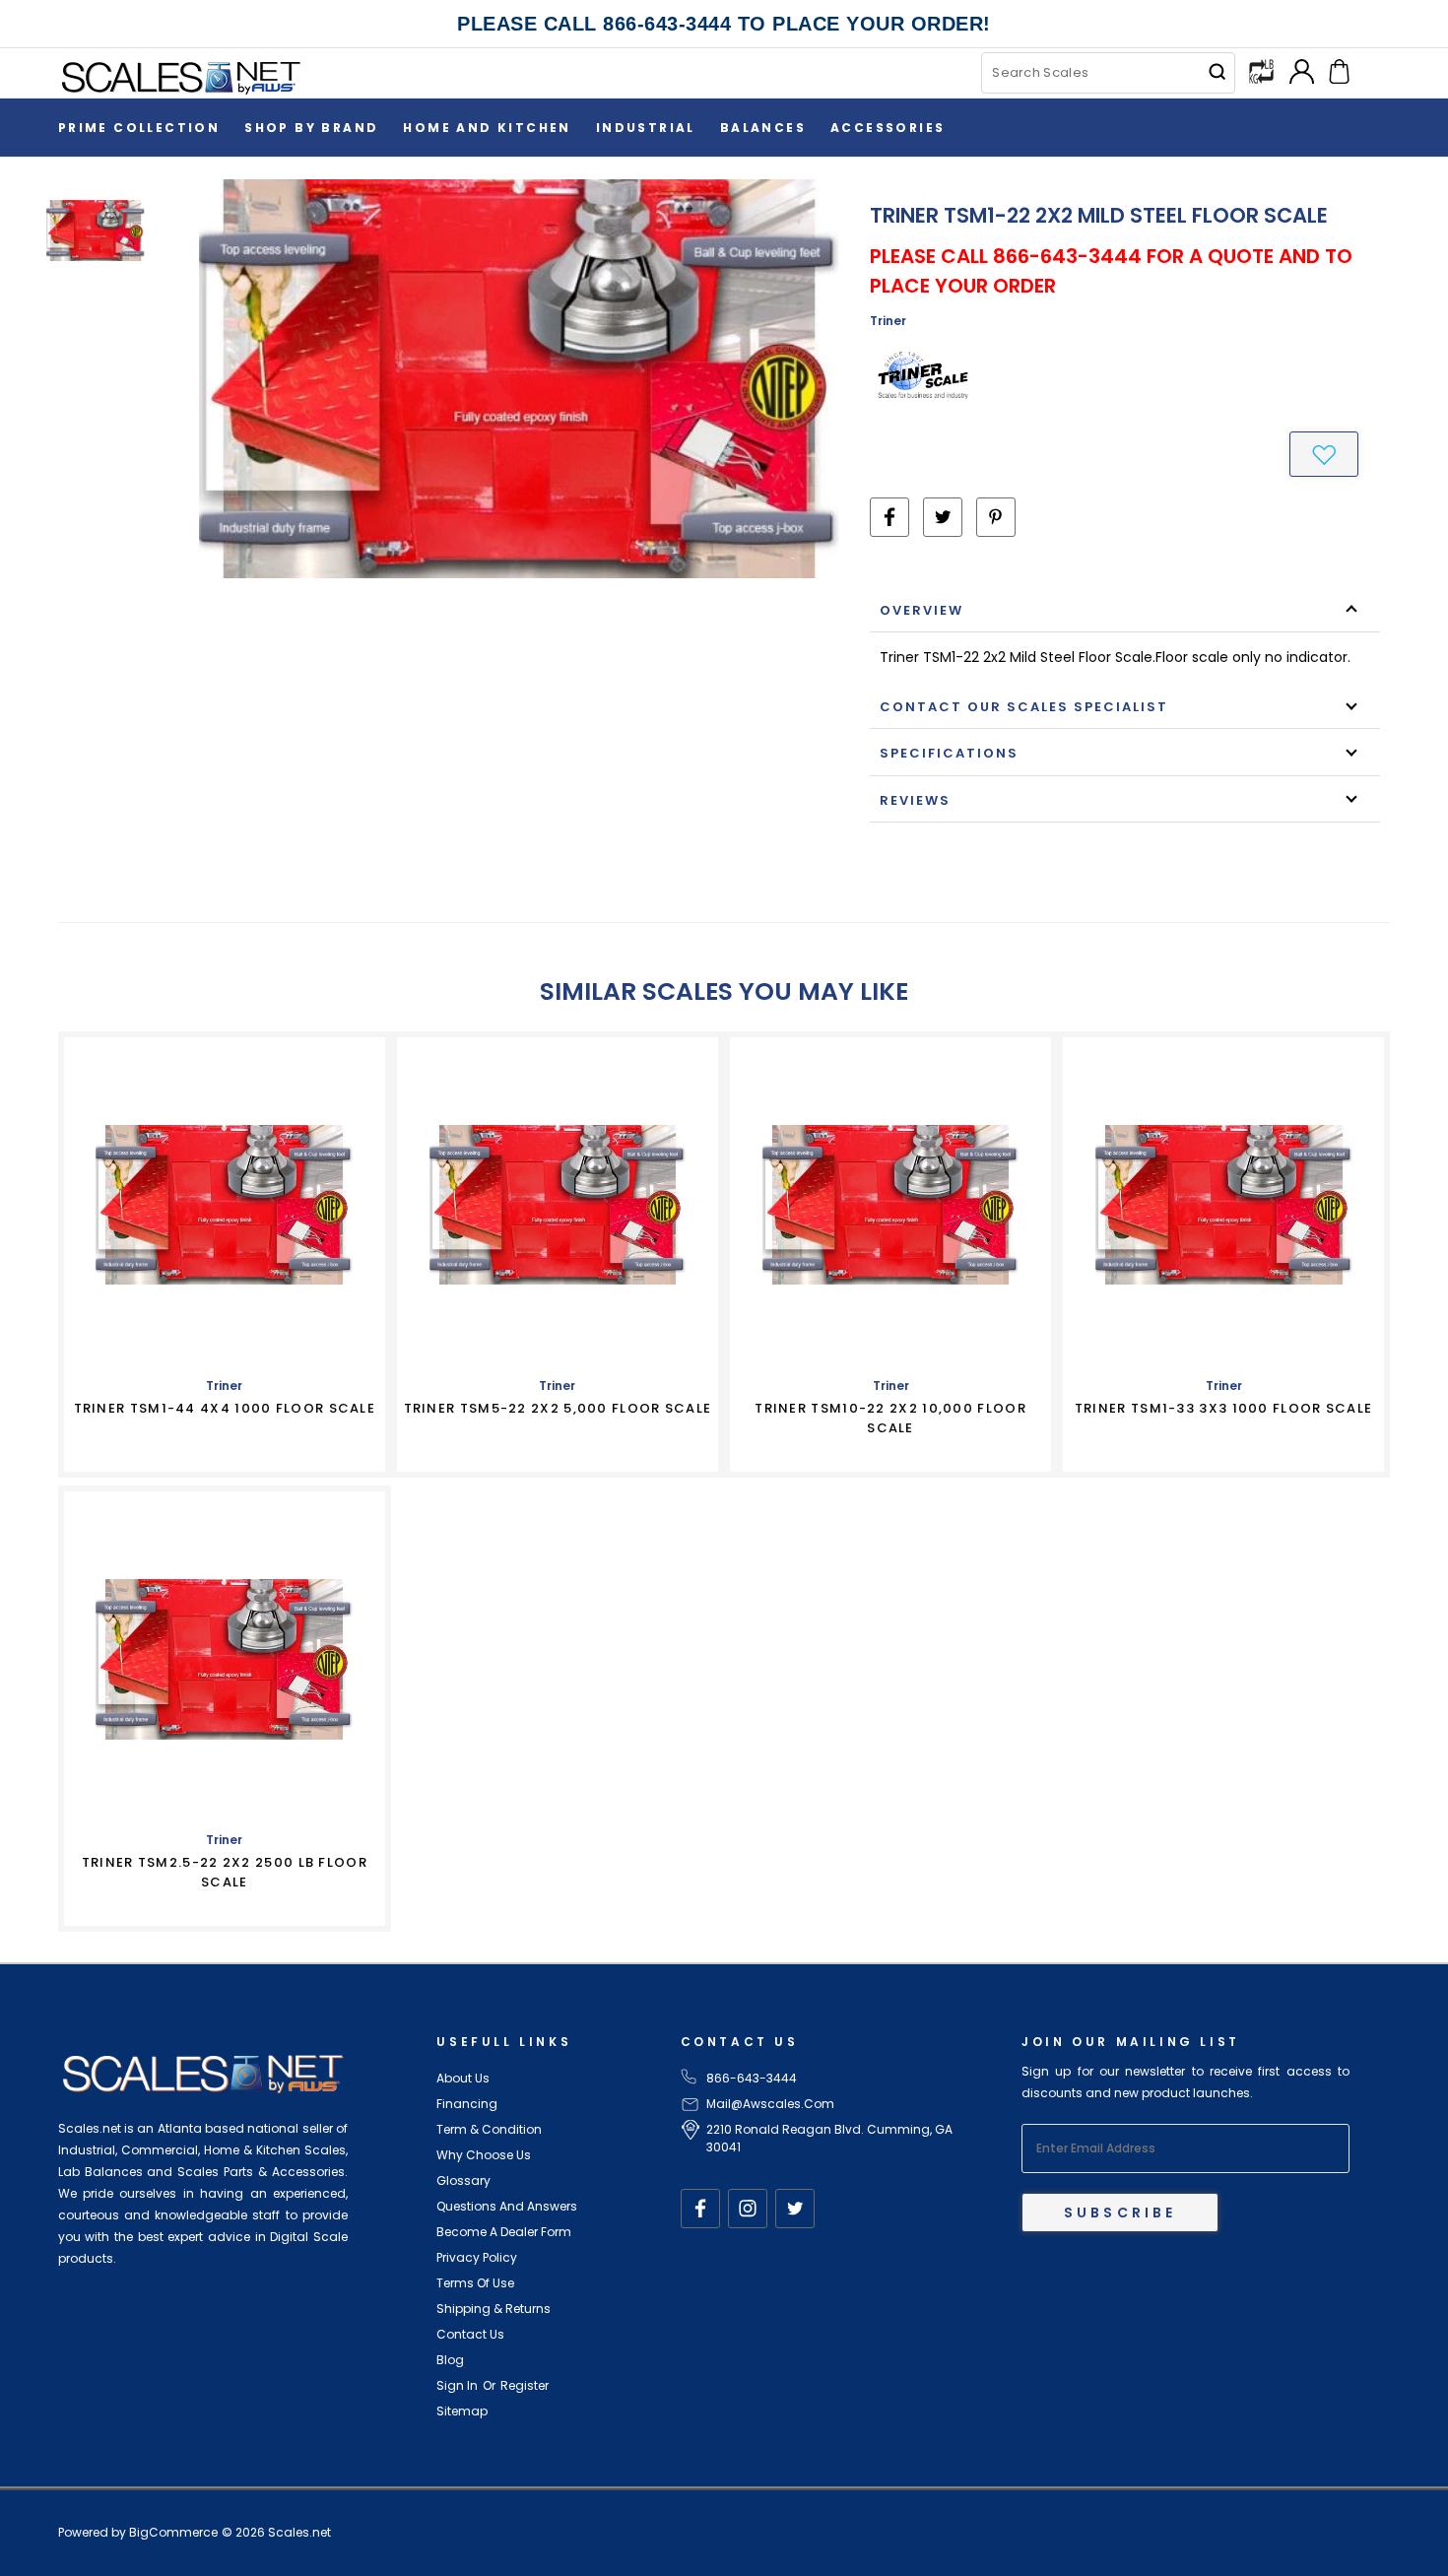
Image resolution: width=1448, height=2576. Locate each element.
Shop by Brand (311, 128)
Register (525, 2385)
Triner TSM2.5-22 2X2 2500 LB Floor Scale (225, 1872)
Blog (450, 2360)
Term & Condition (489, 2129)
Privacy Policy (477, 2257)
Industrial (646, 128)
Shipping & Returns (494, 2309)
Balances (763, 128)
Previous (1415, 2514)
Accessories (888, 128)
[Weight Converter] (1261, 70)
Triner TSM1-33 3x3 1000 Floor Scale (1224, 1408)
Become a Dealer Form (504, 2232)
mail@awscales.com (770, 2104)
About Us (463, 2078)
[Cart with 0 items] (1339, 69)
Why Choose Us (484, 2155)
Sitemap (462, 2411)
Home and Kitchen (487, 128)
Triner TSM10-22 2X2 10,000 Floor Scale (890, 1418)
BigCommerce (173, 2532)
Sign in (457, 2385)
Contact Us (470, 2334)
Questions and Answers (507, 2206)
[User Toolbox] (1302, 69)
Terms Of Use (475, 2283)
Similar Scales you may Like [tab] (724, 991)
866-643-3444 (752, 2078)
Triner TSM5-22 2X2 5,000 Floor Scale (558, 1408)
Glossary (463, 2180)
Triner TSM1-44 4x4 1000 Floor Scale (225, 1408)
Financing (467, 2104)
